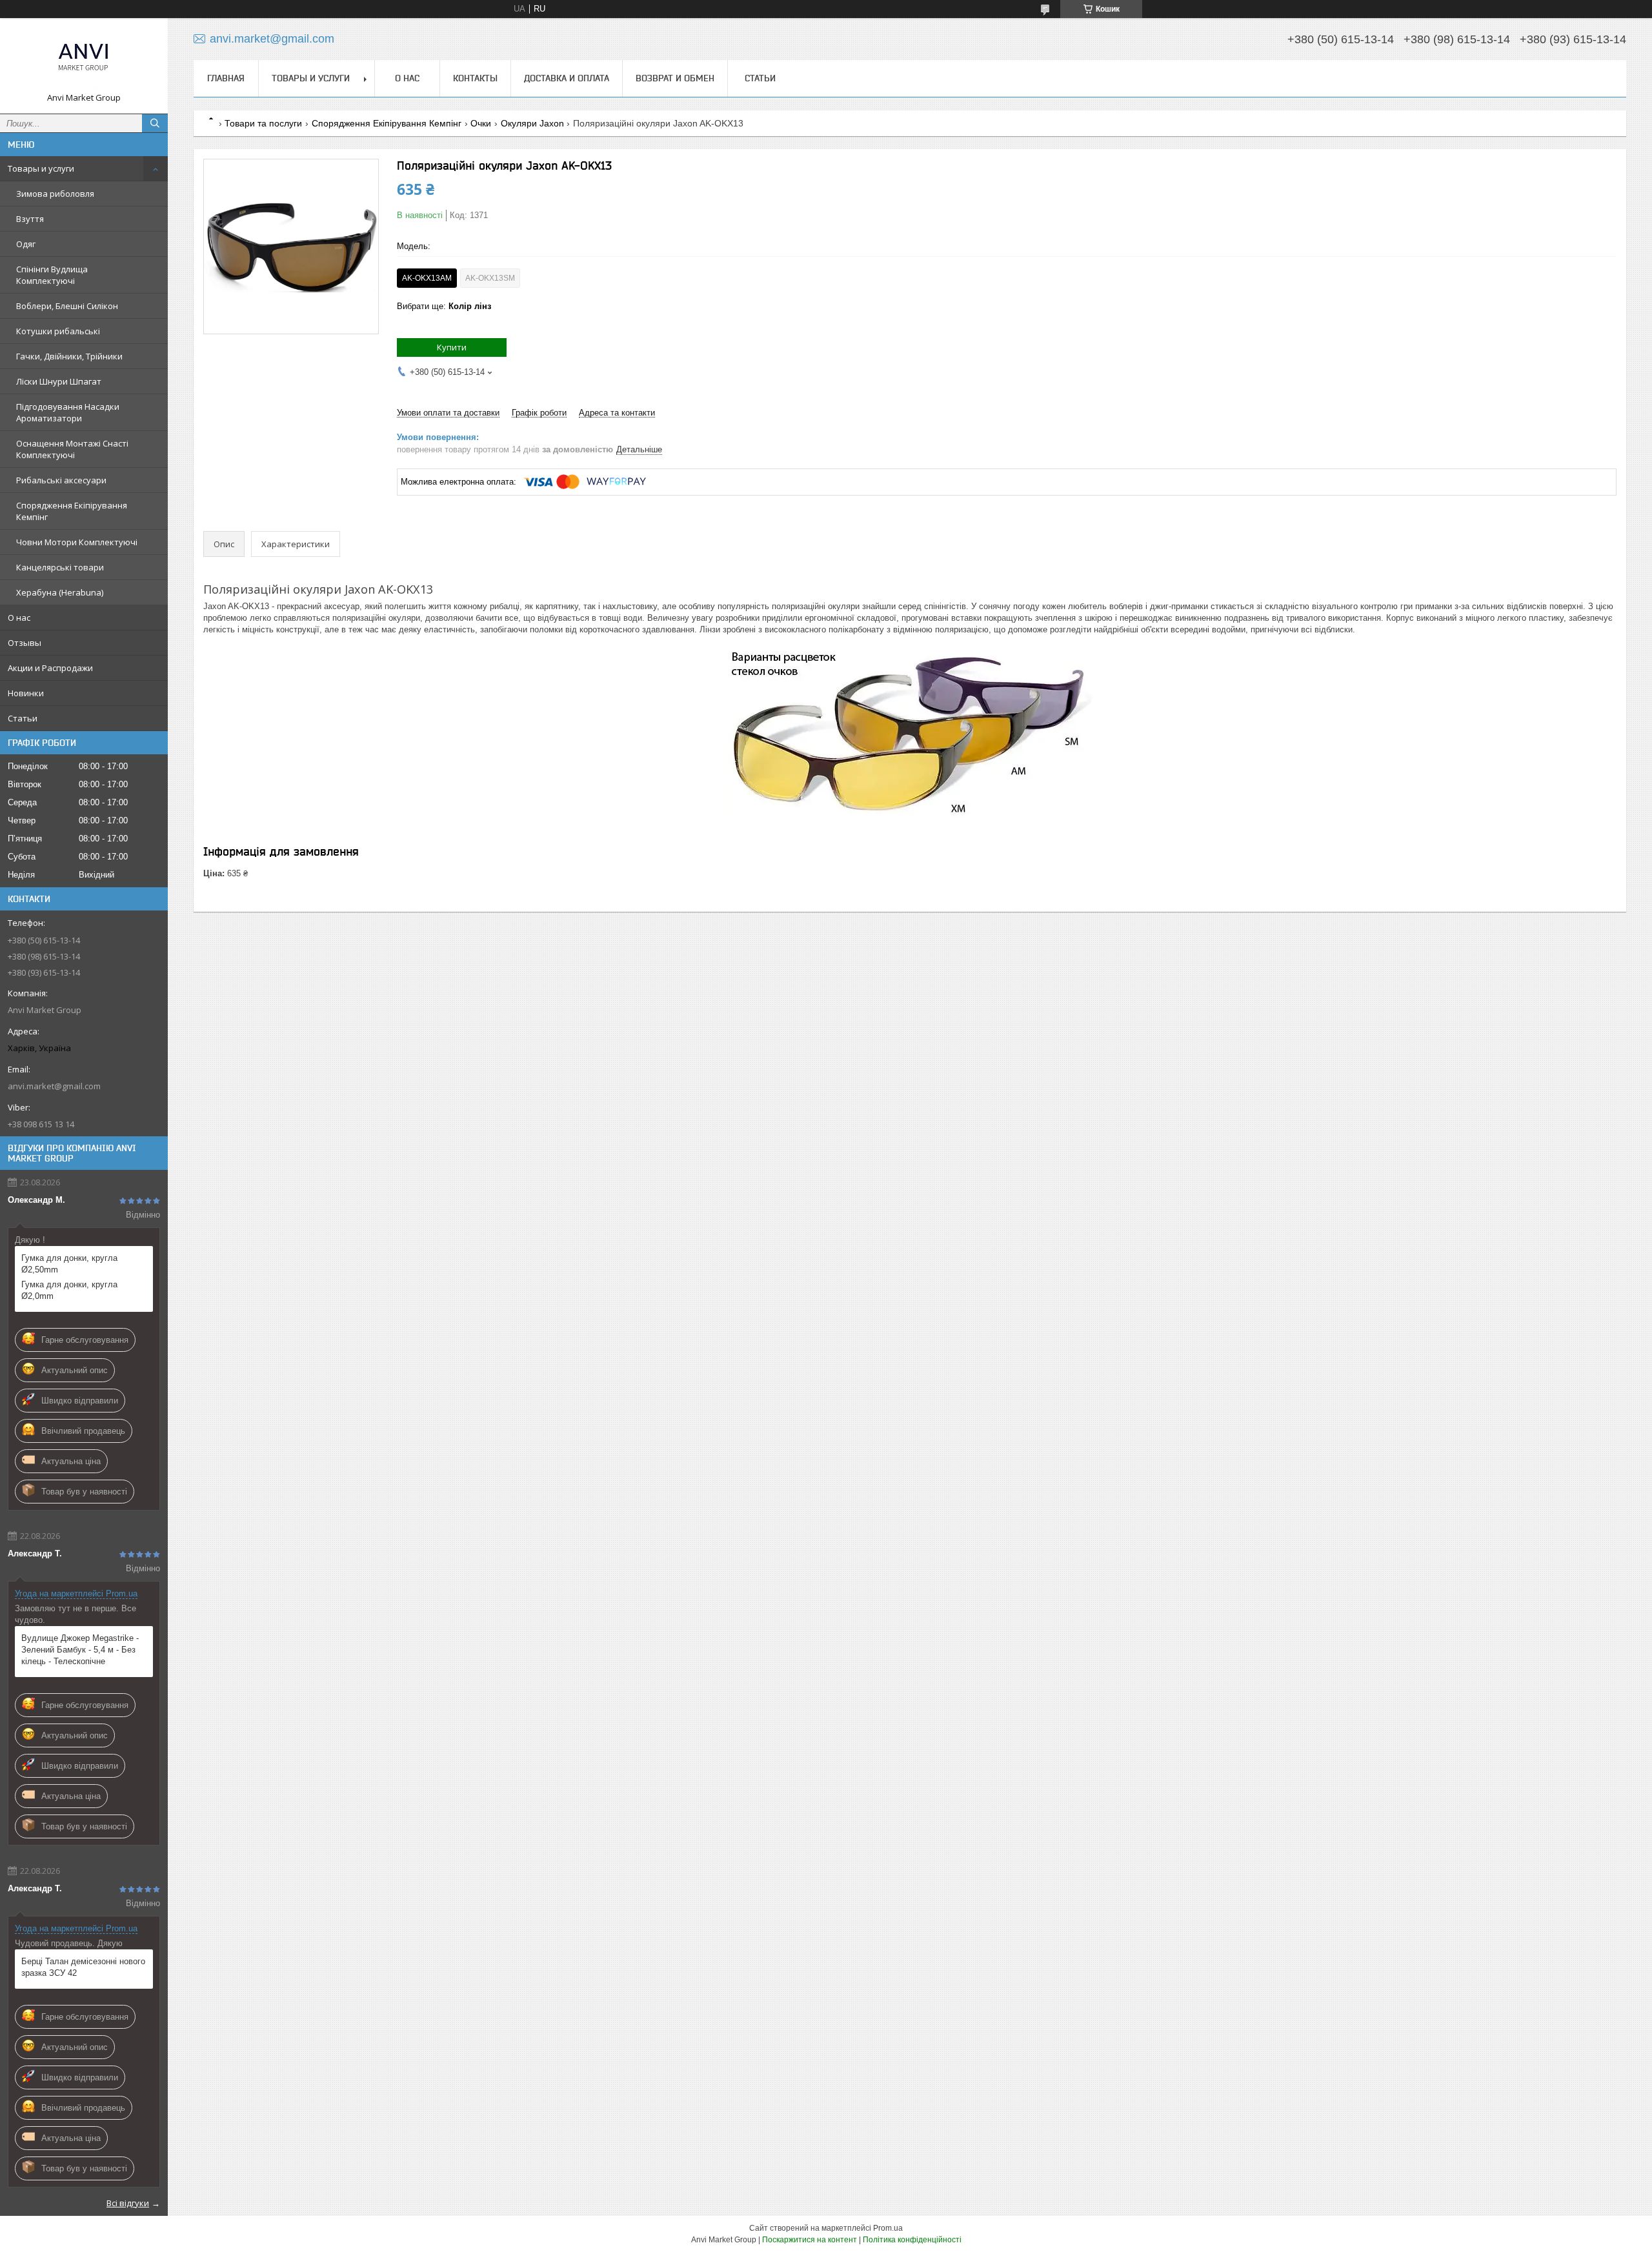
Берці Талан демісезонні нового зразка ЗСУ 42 (83, 1967)
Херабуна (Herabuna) (60, 592)
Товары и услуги (41, 168)
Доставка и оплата (567, 78)
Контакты (475, 78)
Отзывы (25, 643)
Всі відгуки (128, 2203)
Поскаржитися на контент (810, 2240)
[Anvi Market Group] (84, 60)
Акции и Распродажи (50, 668)
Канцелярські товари (60, 567)
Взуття (30, 219)
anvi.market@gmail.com (54, 1086)
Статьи (23, 718)
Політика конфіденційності (912, 2240)
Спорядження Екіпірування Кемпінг (72, 511)
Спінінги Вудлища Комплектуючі (52, 275)
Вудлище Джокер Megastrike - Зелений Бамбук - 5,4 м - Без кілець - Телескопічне (80, 1650)
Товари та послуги (263, 123)
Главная (226, 78)
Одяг (26, 244)
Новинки (26, 693)
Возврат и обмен (675, 78)
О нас (19, 618)
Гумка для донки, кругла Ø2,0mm (69, 1290)
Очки (481, 123)
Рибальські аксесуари (61, 480)
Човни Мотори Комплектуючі (77, 542)
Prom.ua (888, 2228)
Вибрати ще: (444, 306)
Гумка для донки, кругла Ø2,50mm (69, 1264)
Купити (452, 347)
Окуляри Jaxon (532, 123)
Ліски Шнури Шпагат (59, 381)
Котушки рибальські (58, 331)
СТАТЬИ (760, 78)
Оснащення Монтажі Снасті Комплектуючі (72, 449)
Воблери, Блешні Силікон (67, 306)
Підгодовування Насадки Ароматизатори (68, 412)
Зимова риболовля (55, 194)
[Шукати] (155, 123)
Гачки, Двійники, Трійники (69, 356)
